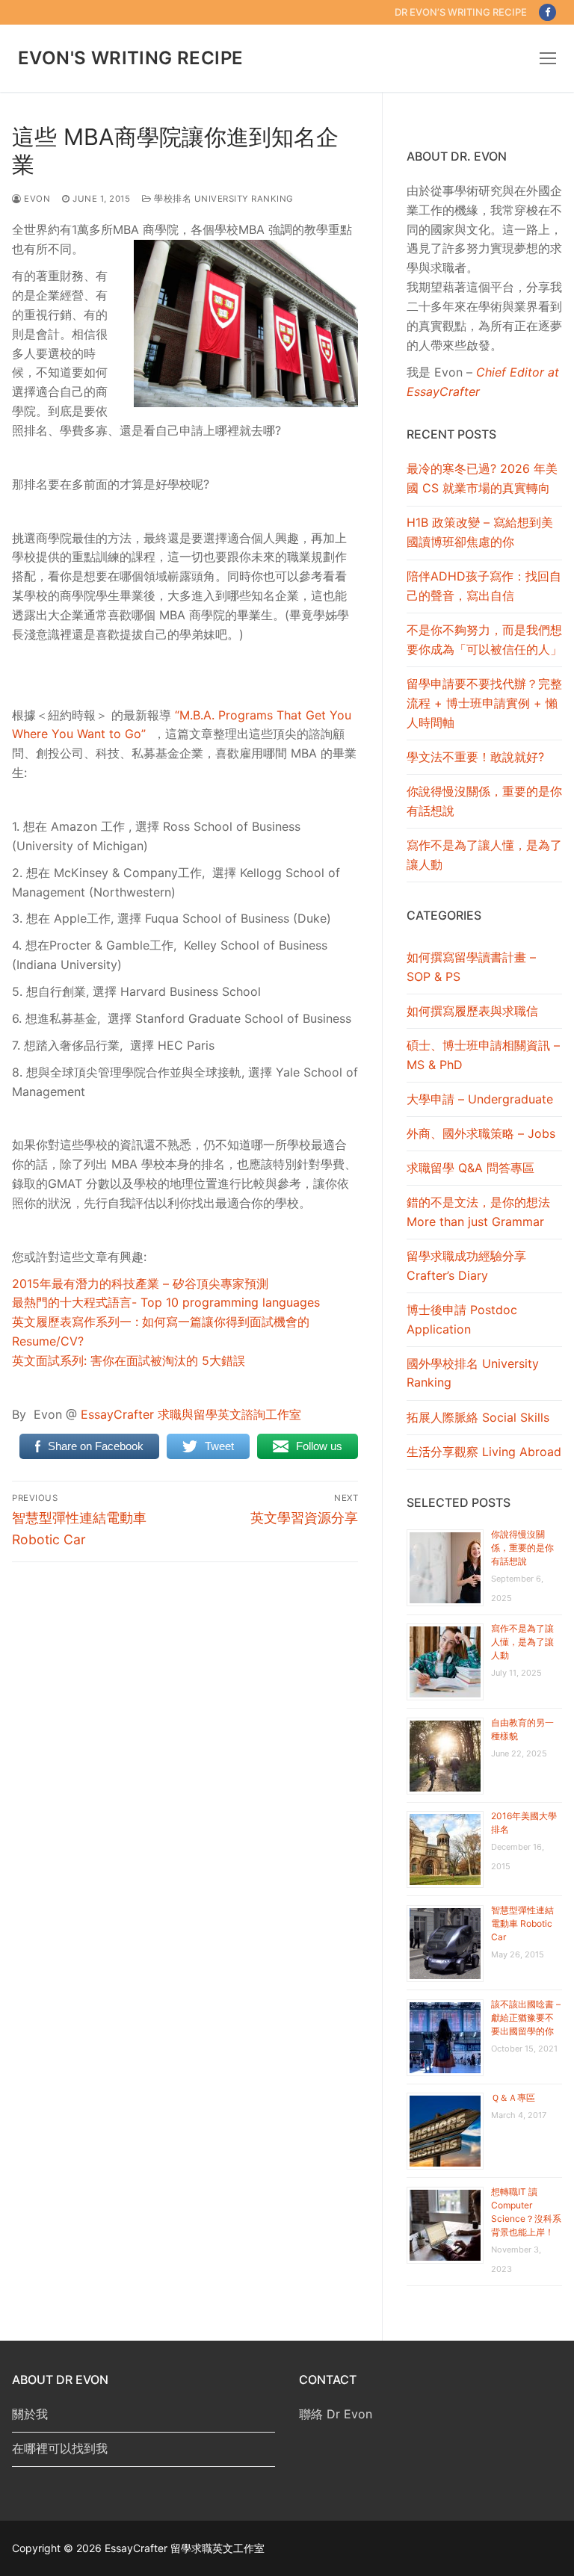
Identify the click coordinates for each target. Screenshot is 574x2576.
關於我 (30, 2414)
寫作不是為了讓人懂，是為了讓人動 (484, 855)
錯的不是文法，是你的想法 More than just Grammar (478, 1212)
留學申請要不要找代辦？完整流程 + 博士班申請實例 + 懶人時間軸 (484, 703)
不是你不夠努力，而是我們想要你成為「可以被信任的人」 (484, 640)
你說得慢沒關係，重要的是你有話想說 (484, 801)
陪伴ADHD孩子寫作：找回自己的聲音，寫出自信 (484, 586)
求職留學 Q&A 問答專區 (470, 1168)
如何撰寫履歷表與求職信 (472, 1011)
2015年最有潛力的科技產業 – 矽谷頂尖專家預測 (140, 1284)
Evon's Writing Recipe (130, 58)
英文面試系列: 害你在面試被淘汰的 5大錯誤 (129, 1360)
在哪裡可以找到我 (60, 2448)
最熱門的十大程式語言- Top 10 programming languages (166, 1302)
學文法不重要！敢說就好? (475, 757)
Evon (36, 199)
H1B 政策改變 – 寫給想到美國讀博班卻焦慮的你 (480, 532)
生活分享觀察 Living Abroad (484, 1452)
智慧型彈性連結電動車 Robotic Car (522, 1923)
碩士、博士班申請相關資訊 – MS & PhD (483, 1055)
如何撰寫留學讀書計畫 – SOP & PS (471, 967)
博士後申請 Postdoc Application (462, 1319)
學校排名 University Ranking (223, 199)
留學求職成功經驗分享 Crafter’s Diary (466, 1266)
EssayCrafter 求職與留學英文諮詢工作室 (191, 1414)
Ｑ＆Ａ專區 (513, 2097)
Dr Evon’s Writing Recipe (461, 12)
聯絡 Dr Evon (336, 2414)
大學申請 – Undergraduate (480, 1099)
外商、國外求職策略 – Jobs (481, 1133)
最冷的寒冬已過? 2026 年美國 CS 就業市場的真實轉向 (482, 478)
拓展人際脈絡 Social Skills (478, 1417)
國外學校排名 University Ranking (473, 1373)
